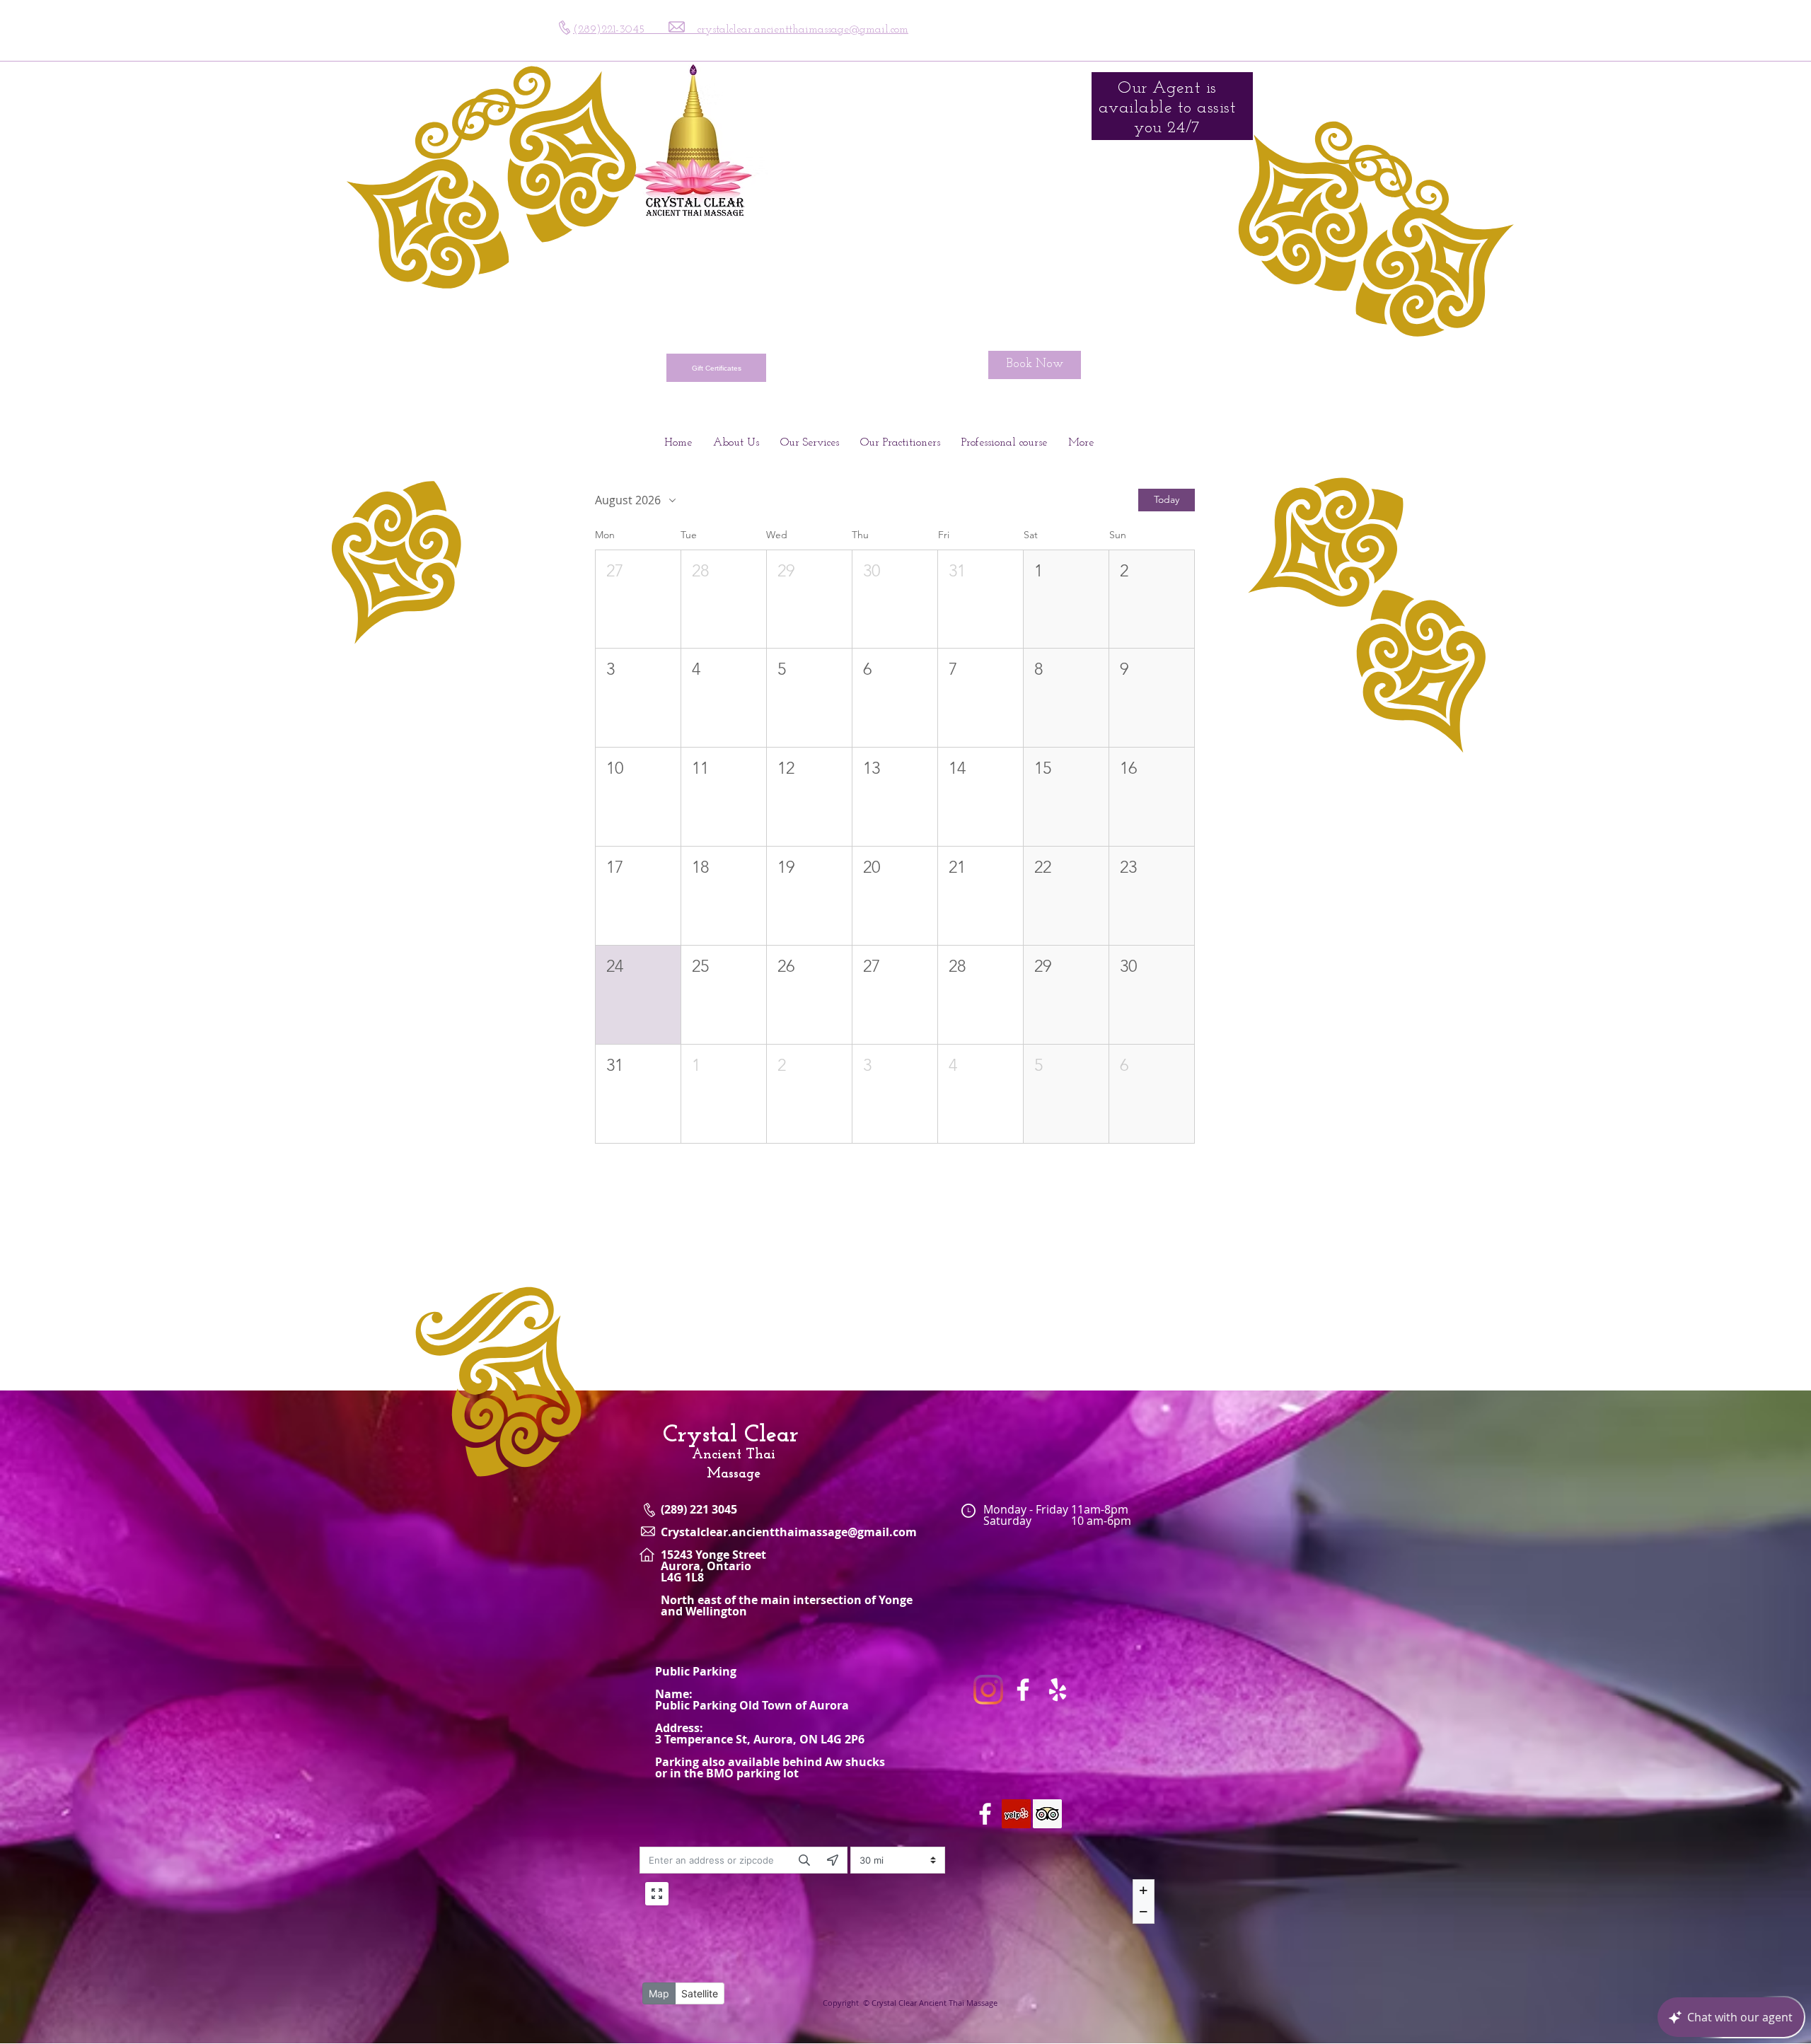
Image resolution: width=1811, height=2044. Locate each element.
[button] (638, 599)
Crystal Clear (731, 1435)
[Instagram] (988, 1690)
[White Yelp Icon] (1058, 1690)
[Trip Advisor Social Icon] (1047, 1814)
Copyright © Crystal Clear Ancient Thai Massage (910, 2003)
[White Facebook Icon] (1023, 1690)
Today (1167, 499)
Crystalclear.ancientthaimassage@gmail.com (789, 1532)
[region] (1165, 207)
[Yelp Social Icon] (1016, 1814)
